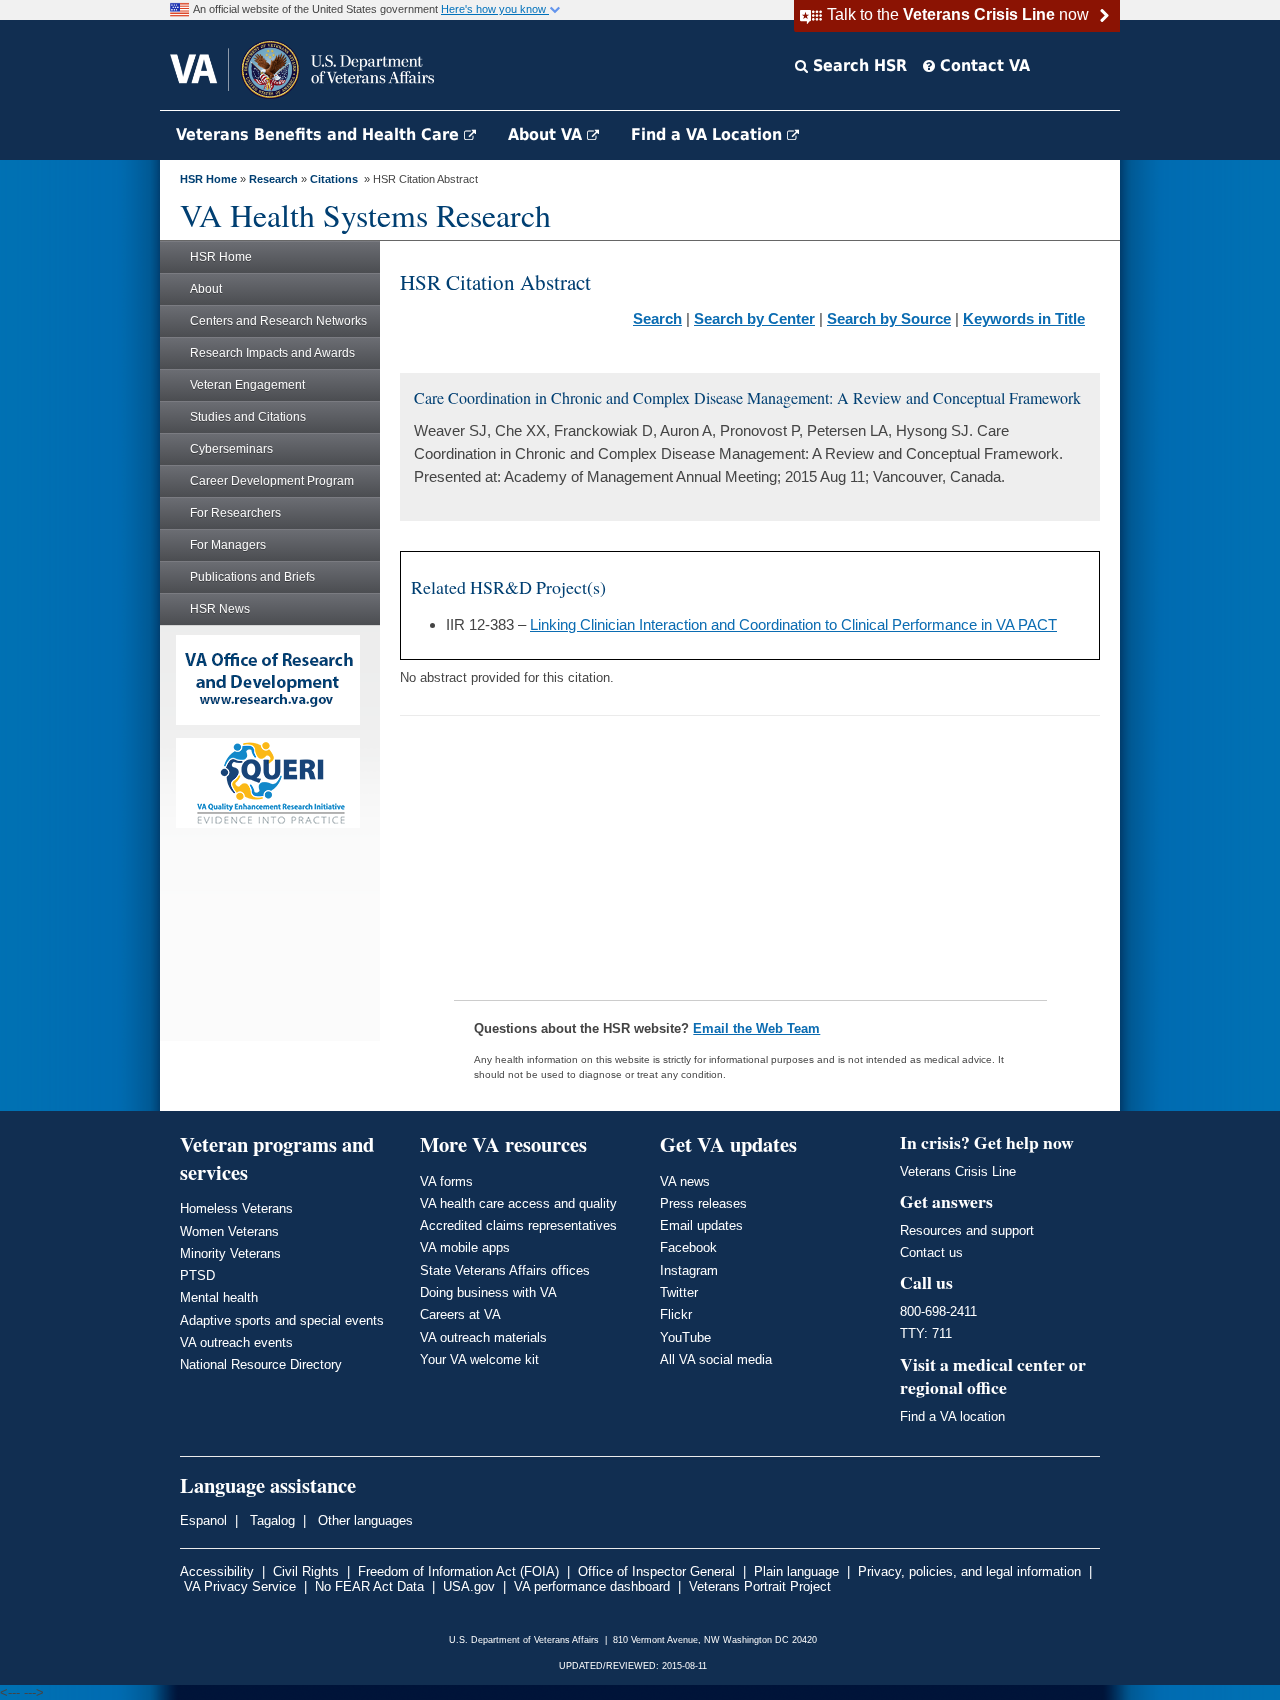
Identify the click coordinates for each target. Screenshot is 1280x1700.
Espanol (203, 1520)
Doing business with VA (488, 1292)
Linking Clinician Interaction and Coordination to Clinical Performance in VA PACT (793, 624)
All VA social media (716, 1359)
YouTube (685, 1337)
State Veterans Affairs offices (505, 1270)
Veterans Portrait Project (760, 1586)
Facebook (688, 1247)
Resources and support (967, 1230)
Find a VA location (952, 1416)
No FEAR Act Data (369, 1586)
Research (273, 179)
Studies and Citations (248, 417)
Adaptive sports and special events (282, 1320)
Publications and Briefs (252, 577)
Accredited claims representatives (518, 1225)
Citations (334, 179)
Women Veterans (229, 1231)
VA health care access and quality (518, 1203)
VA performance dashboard (592, 1586)
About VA (547, 134)
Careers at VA (460, 1314)
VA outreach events (236, 1342)
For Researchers (235, 513)
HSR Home (208, 179)
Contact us (931, 1252)
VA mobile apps (465, 1247)
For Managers (228, 545)
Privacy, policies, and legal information (969, 1571)
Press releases (703, 1203)
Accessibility (217, 1571)
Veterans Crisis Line (958, 1171)
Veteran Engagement (247, 385)
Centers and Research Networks (278, 321)
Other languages (363, 1520)
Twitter (679, 1292)
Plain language (796, 1571)
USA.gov (469, 1586)
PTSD (197, 1275)
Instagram (689, 1270)
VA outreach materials (483, 1337)
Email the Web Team (756, 1028)
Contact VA (982, 65)
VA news (685, 1181)
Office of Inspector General (656, 1571)
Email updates (701, 1225)
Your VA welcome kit (479, 1359)
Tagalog (270, 1520)
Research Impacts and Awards (272, 353)
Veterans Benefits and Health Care (320, 134)
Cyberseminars (231, 449)
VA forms (446, 1181)
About (206, 289)
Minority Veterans (230, 1253)
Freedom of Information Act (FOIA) (458, 1571)
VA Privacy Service (240, 1586)
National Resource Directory (261, 1364)
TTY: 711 (926, 1333)
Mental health (219, 1297)
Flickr (676, 1314)
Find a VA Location (709, 134)
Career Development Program (272, 481)
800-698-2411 (938, 1311)
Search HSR (857, 65)
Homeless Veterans (236, 1208)
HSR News (220, 609)
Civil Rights (306, 1571)
